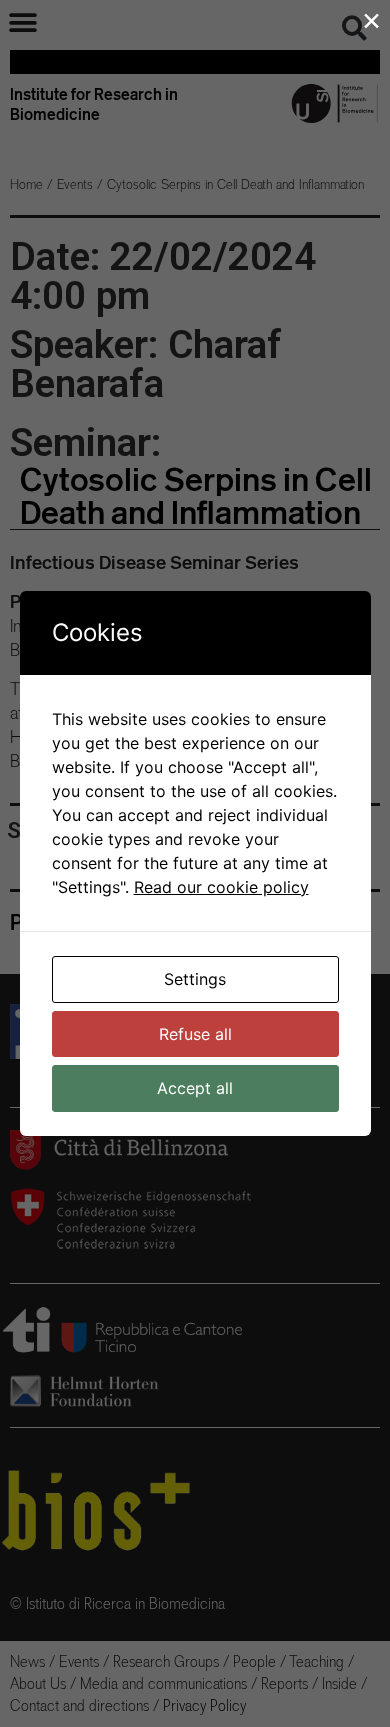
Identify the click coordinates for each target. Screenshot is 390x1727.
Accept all (195, 1088)
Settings (195, 979)
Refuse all (195, 1034)
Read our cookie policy (221, 887)
